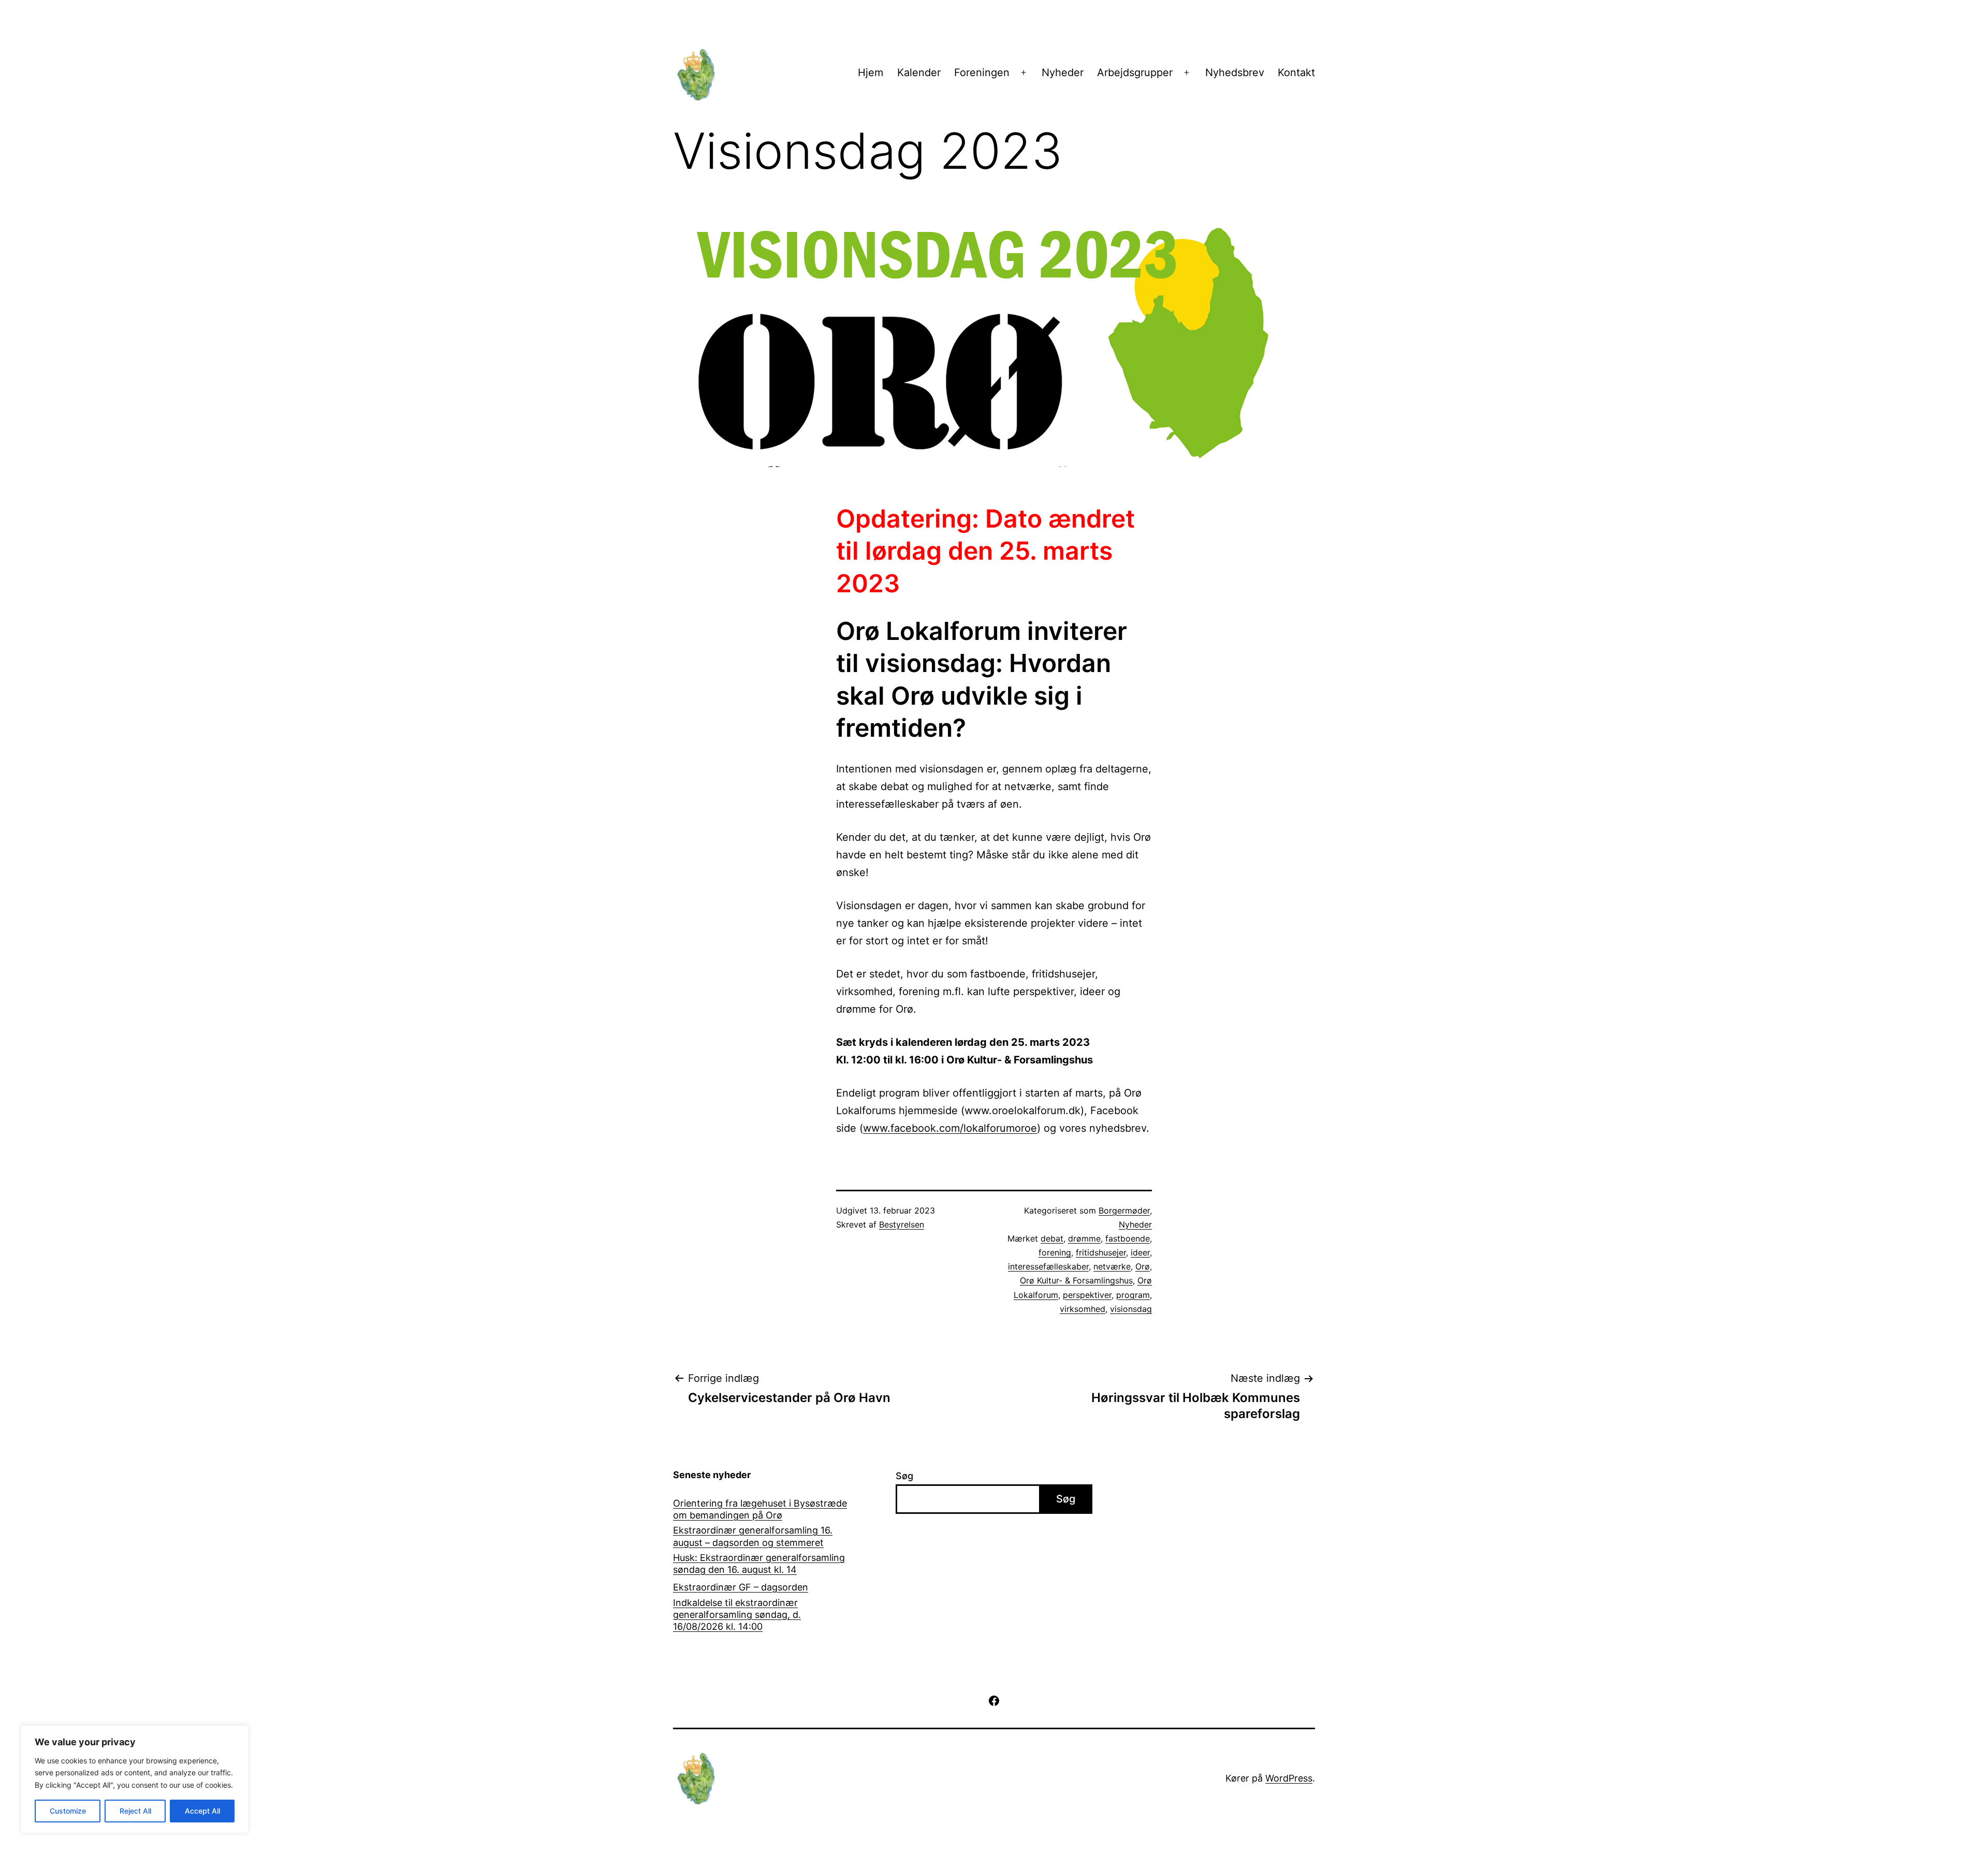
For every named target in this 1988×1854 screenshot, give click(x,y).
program (1133, 1295)
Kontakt (1296, 72)
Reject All (135, 1811)
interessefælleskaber (1048, 1266)
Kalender (919, 72)
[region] (135, 1779)
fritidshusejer (1101, 1252)
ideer (1140, 1252)
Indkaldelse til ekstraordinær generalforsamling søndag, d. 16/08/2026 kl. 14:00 (737, 1615)
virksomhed (1083, 1309)
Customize (68, 1811)
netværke (1112, 1266)
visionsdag (1131, 1309)
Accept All (202, 1811)
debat (1052, 1238)
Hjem (871, 72)
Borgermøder (1124, 1210)
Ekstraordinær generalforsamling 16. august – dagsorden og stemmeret (753, 1536)
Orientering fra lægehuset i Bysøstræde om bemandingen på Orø (760, 1509)
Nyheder (1063, 72)
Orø (1143, 1266)
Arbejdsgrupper (1135, 72)
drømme (1084, 1238)
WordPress (1289, 1778)
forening (1055, 1252)
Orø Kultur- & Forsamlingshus (1076, 1280)
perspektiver (1087, 1295)
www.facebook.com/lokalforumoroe (950, 1128)
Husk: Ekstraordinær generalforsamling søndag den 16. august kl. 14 (759, 1564)
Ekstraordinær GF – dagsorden (741, 1587)
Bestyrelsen (902, 1224)
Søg (904, 1476)
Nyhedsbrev (1235, 72)
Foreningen (982, 72)
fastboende (1128, 1238)
